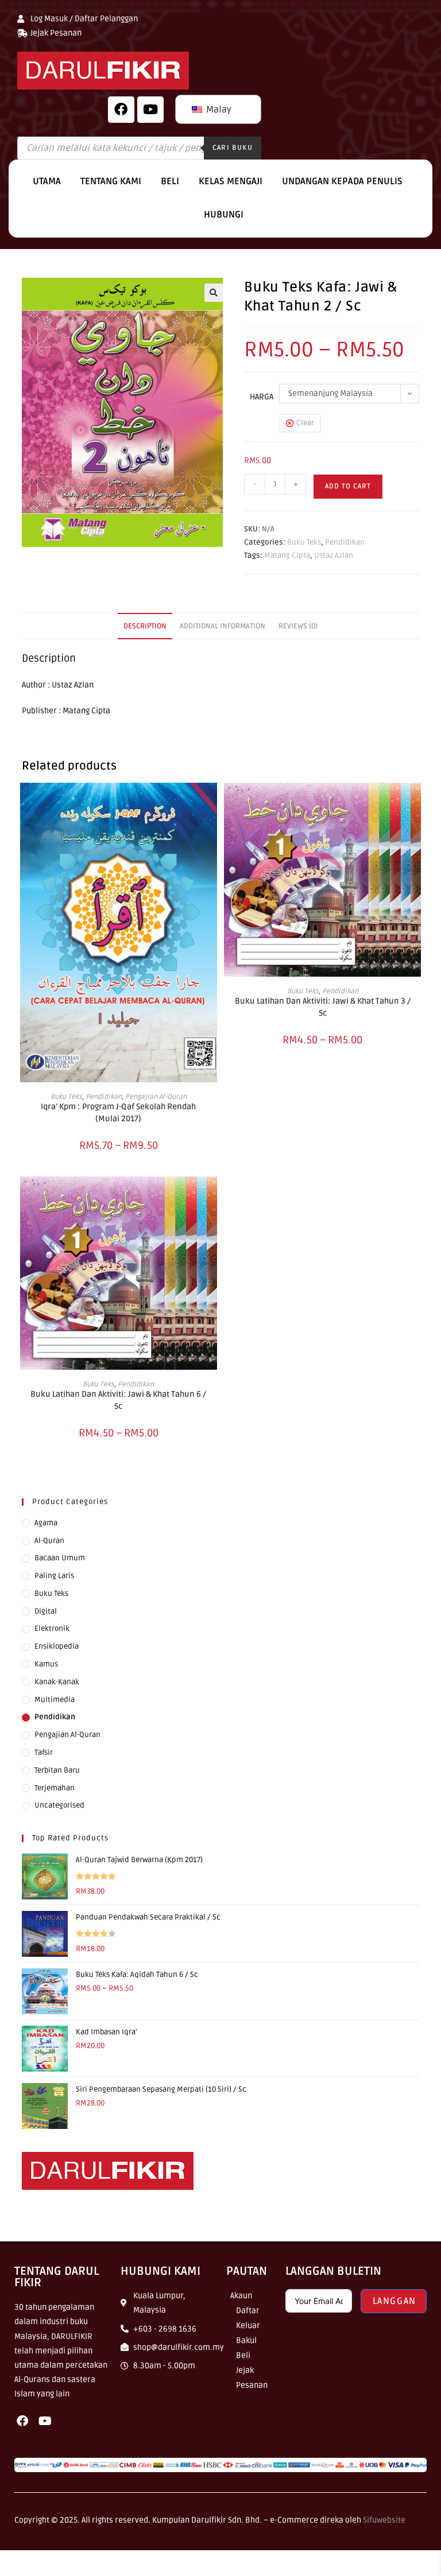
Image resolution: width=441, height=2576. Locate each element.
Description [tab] (145, 626)
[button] (214, 293)
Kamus (46, 1664)
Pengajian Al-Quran (156, 1097)
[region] (149, 2493)
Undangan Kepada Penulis (342, 181)
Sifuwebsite (384, 2520)
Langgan (394, 2301)
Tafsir (44, 1753)
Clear (305, 423)
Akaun (241, 2296)
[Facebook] (121, 110)
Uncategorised (59, 1805)
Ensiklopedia (57, 1646)
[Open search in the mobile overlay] (139, 148)
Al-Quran (49, 1541)
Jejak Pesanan (252, 2378)
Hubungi (224, 215)
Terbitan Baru (57, 1770)
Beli (170, 181)
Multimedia (55, 1700)
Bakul (246, 2340)
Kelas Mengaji (231, 181)
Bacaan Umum (60, 1558)
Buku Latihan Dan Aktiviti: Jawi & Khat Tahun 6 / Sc (118, 1400)
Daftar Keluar (248, 2318)
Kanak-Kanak (57, 1682)
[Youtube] (45, 2421)
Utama (47, 181)
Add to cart (348, 486)
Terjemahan (55, 1788)
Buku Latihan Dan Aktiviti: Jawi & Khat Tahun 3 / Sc (323, 1007)
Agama (46, 1523)
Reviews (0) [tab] (298, 626)
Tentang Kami (111, 181)
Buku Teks (304, 542)
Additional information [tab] (223, 626)
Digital (46, 1611)
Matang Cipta (287, 555)
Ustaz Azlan (334, 555)
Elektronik (52, 1629)
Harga (262, 397)
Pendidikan (345, 542)
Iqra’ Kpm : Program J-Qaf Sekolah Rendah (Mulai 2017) (118, 1113)
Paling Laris (54, 1576)
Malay (218, 110)
